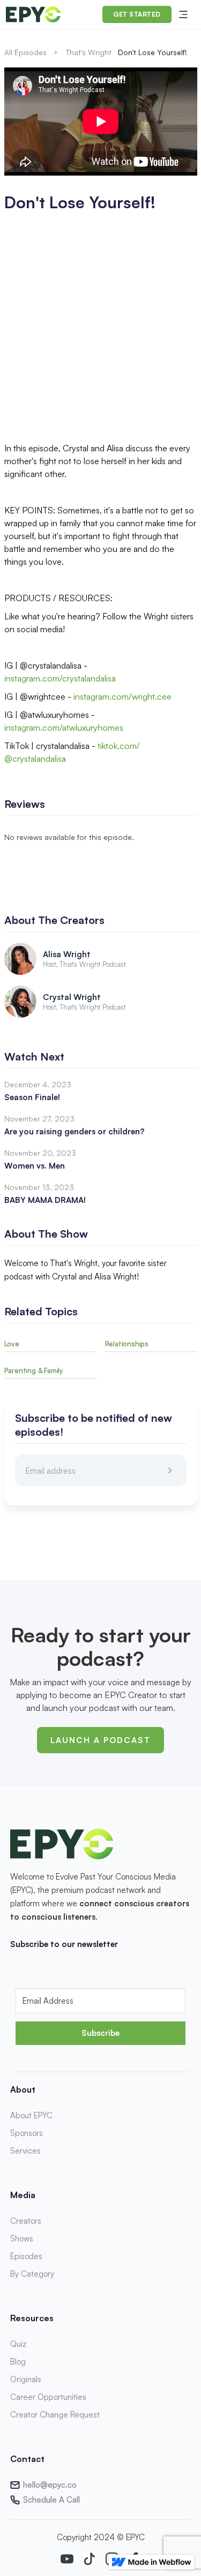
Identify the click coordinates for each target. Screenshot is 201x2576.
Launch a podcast (100, 1740)
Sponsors (27, 2133)
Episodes (26, 2256)
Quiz (18, 2344)
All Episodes (25, 52)
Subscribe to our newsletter (64, 1944)
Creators (26, 2221)
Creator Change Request (55, 2415)
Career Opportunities (48, 2397)
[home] (33, 14)
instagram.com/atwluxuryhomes (64, 728)
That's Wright (89, 52)
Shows (22, 2238)
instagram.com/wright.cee (122, 696)
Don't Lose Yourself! (152, 52)
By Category (32, 2274)
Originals (26, 2379)
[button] (183, 14)
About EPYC (31, 2115)
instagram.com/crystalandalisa (60, 678)
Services (25, 2151)
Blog (18, 2362)
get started (137, 14)
